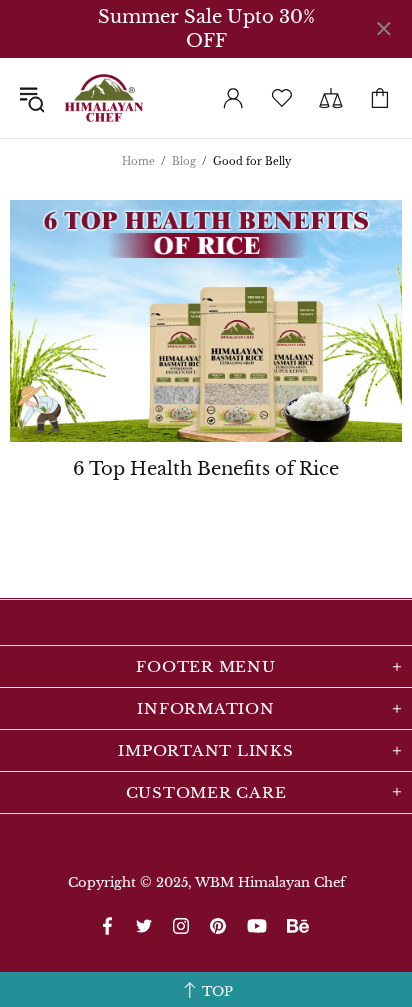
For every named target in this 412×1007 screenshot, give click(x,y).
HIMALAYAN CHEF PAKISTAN (104, 98)
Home (138, 161)
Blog (184, 161)
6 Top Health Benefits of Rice (206, 469)
